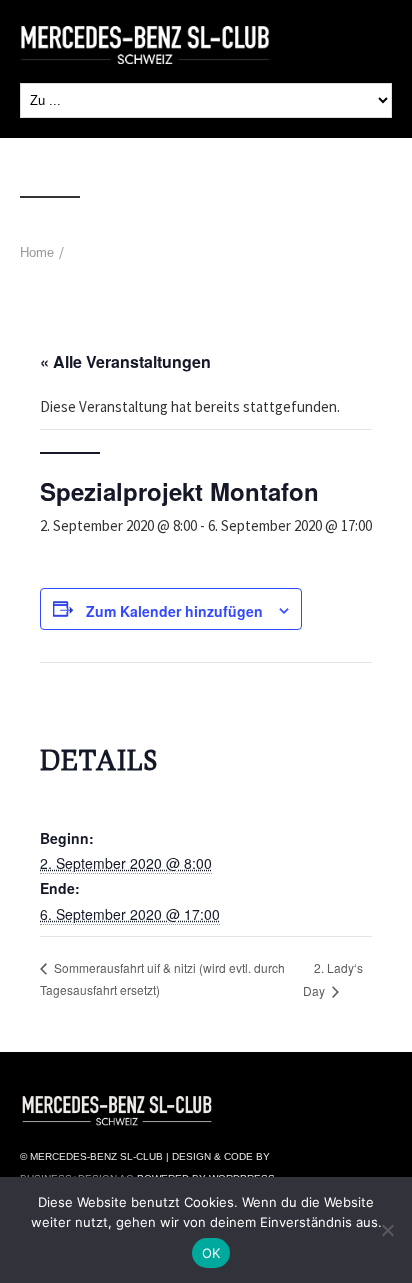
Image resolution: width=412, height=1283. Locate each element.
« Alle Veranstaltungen (125, 361)
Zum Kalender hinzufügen (174, 611)
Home (37, 252)
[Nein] (387, 1230)
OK (211, 1253)
